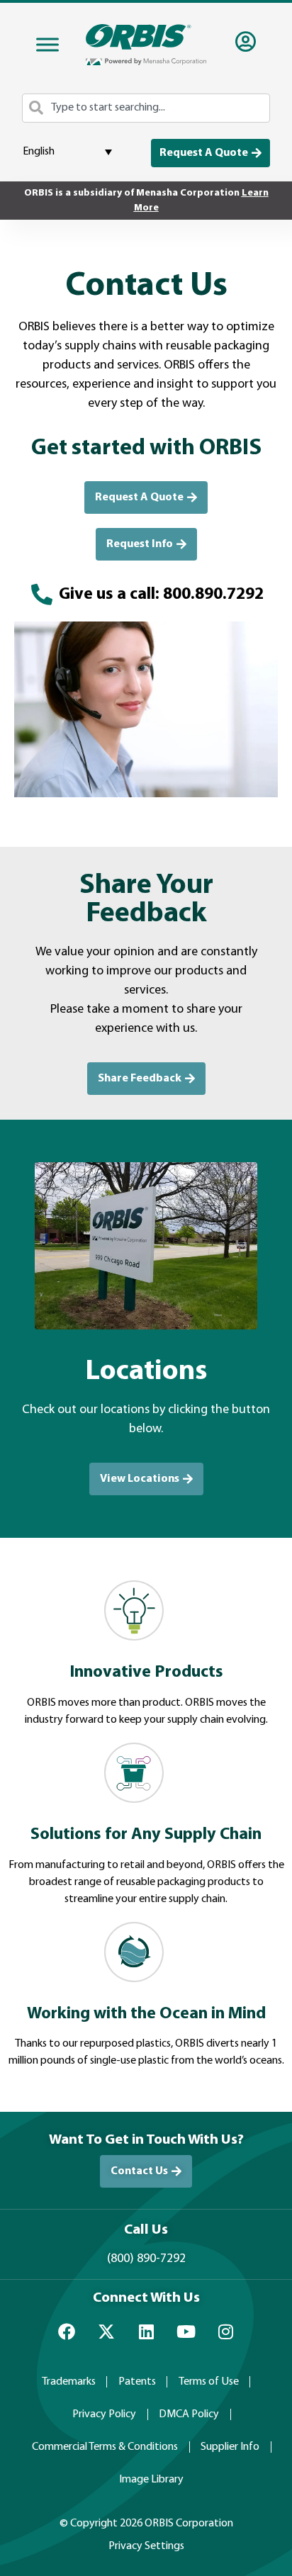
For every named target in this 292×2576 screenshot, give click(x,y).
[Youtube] (186, 2332)
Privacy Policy (104, 2414)
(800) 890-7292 (146, 2259)
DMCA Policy (189, 2414)
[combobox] (146, 108)
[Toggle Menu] (47, 45)
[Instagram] (225, 2332)
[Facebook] (67, 2332)
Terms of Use (209, 2382)
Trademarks (69, 2382)
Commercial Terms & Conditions (105, 2447)
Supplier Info (230, 2447)
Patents (137, 2382)
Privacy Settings (146, 2546)
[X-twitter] (106, 2332)
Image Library (151, 2480)
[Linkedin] (146, 2332)
